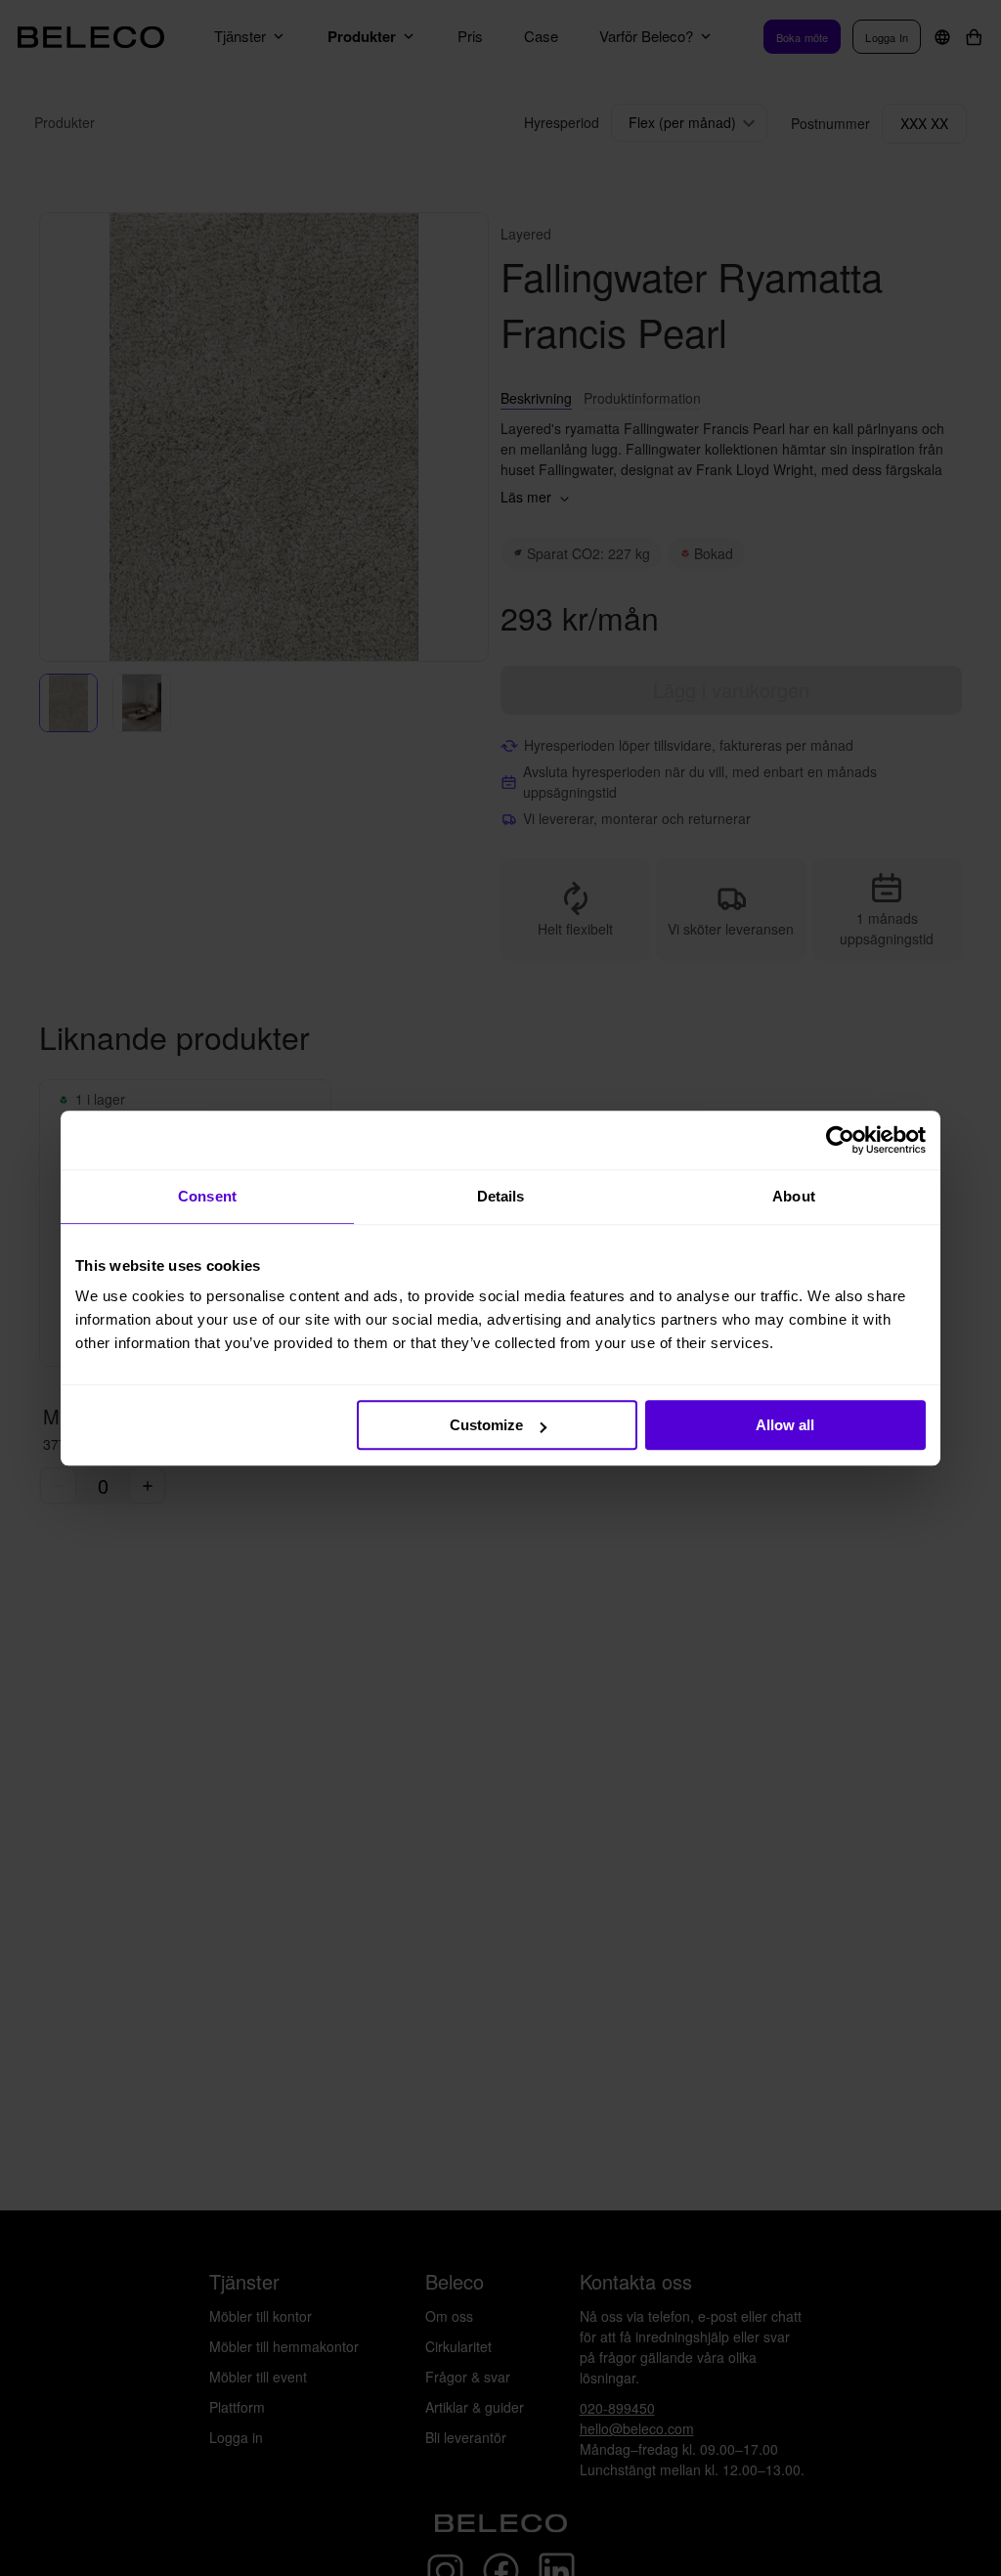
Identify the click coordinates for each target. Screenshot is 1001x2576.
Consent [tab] (207, 1196)
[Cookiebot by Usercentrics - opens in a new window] (840, 1140)
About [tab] (794, 1196)
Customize (486, 1425)
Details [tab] (501, 1196)
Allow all (785, 1425)
